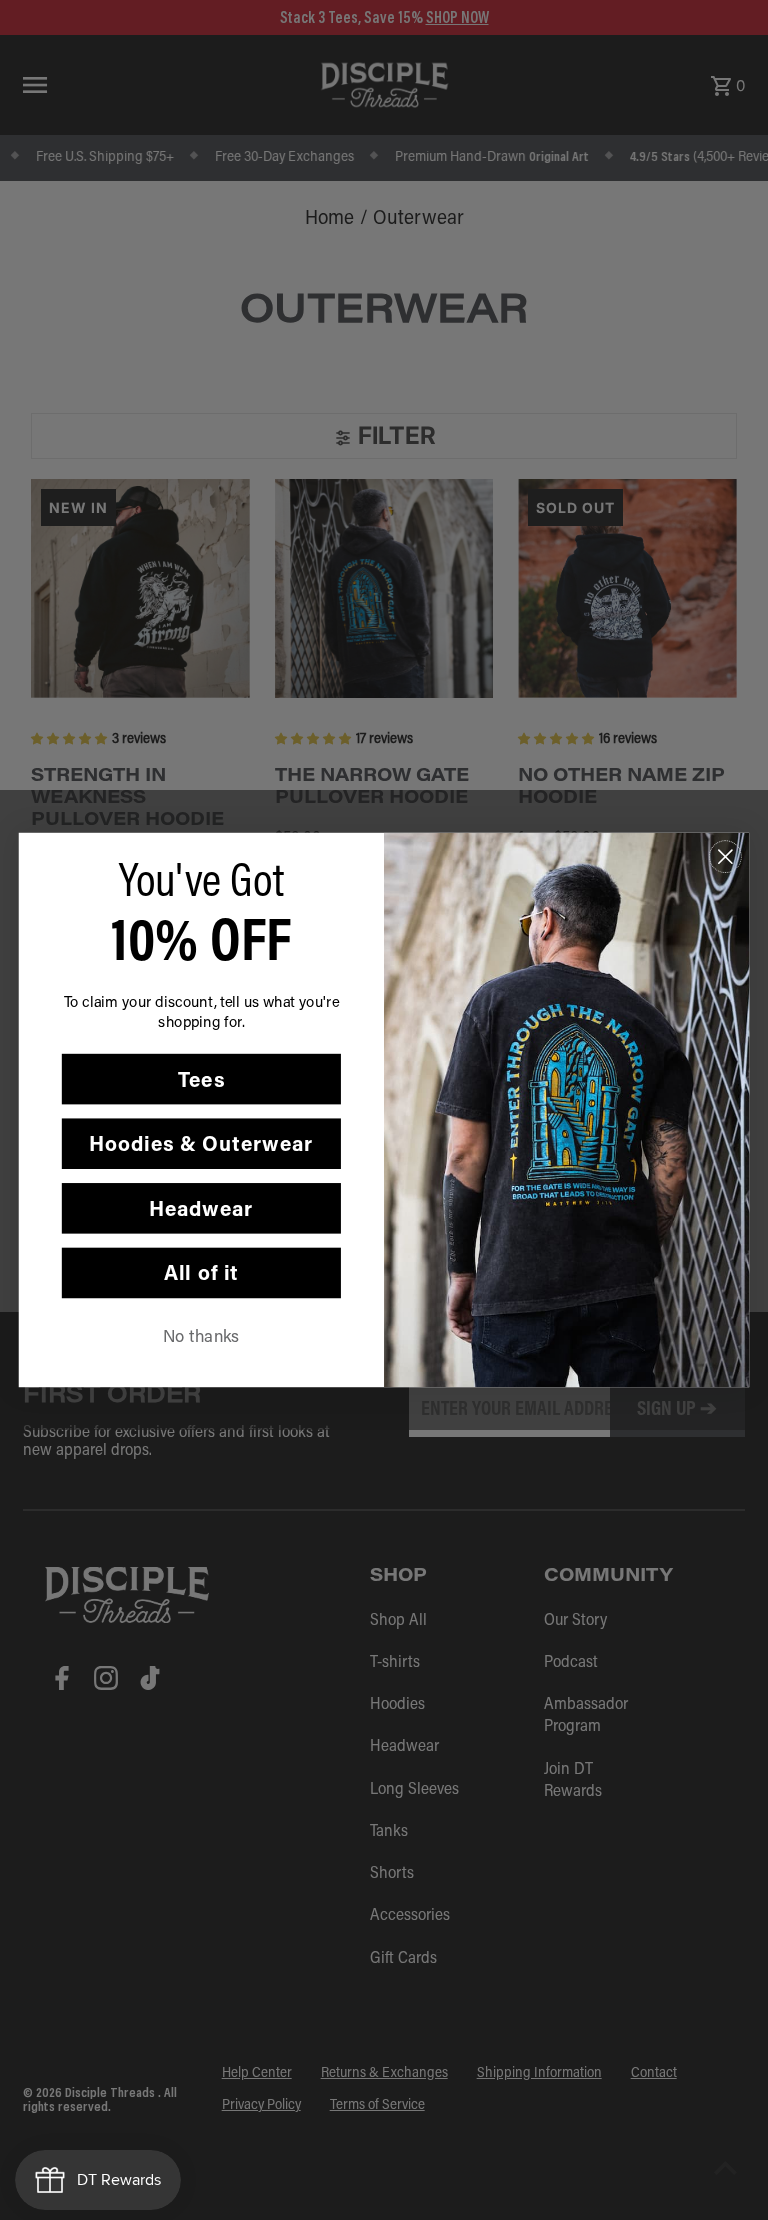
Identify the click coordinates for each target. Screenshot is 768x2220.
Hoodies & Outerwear (201, 1143)
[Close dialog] (725, 856)
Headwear (201, 1207)
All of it (201, 1272)
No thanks (201, 1335)
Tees (201, 1078)
